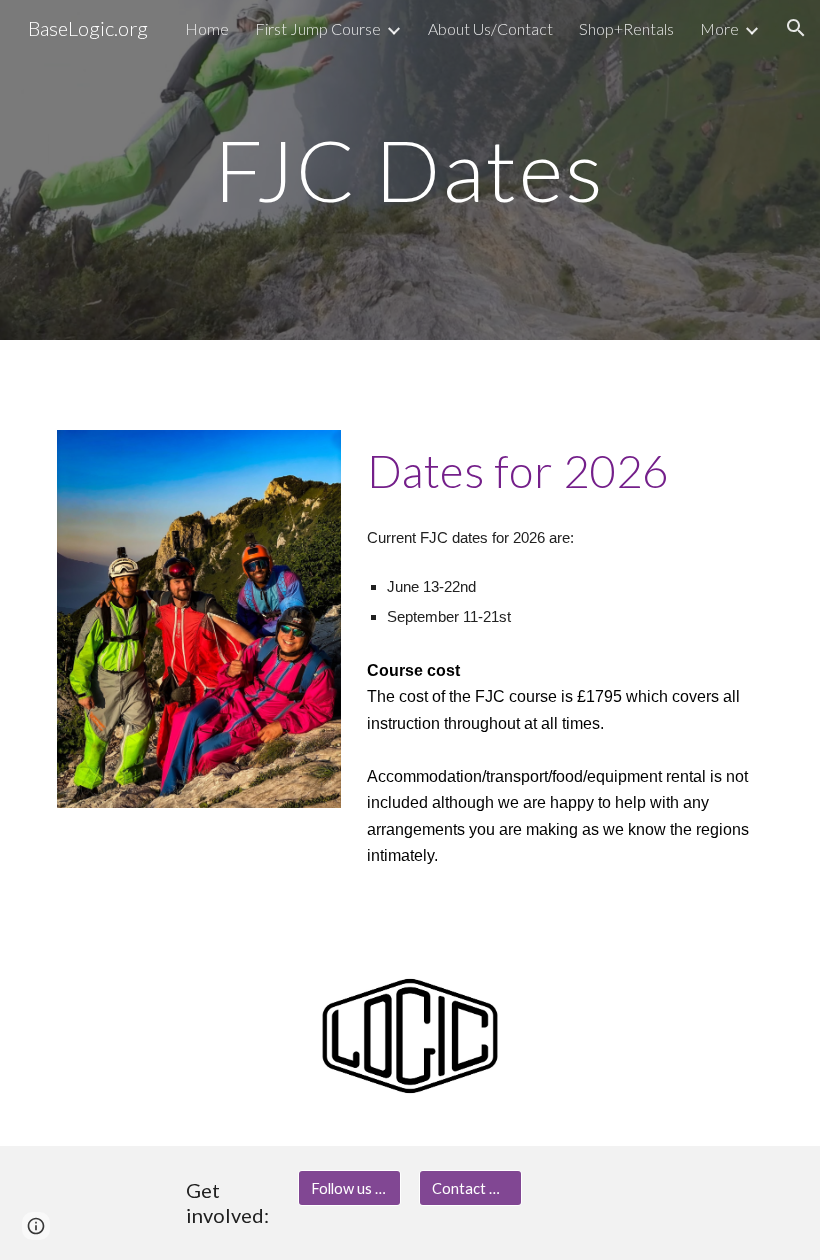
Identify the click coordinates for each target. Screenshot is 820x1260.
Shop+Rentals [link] (626, 28)
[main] (410, 169)
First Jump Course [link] (318, 28)
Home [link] (207, 28)
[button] (796, 28)
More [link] (719, 28)
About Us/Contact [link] (490, 28)
